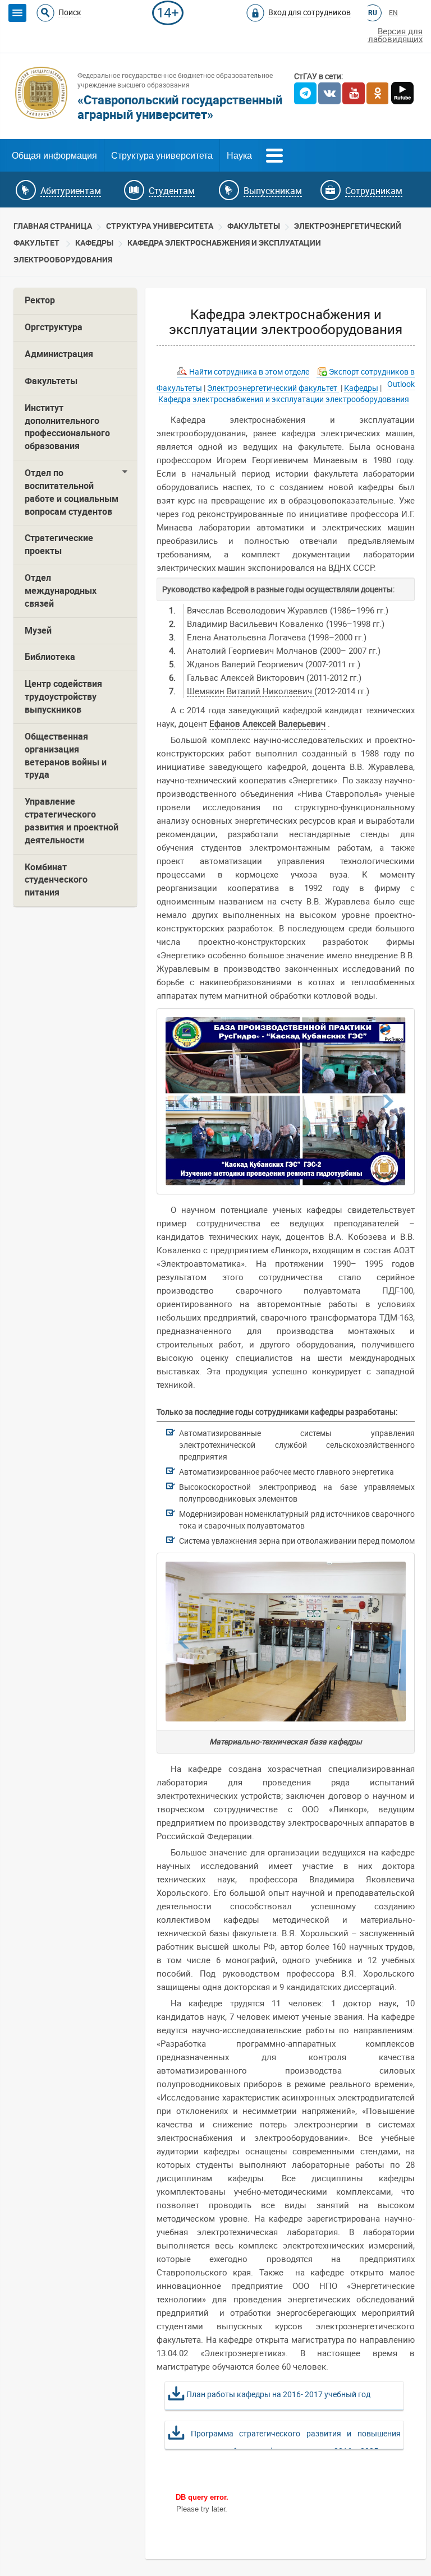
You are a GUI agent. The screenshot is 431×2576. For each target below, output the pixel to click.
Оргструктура (54, 327)
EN (393, 13)
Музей (38, 631)
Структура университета (162, 156)
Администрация (59, 354)
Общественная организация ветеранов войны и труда (66, 756)
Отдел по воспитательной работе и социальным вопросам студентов (72, 492)
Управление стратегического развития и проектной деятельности (72, 821)
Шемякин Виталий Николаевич (251, 691)
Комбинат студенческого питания (56, 880)
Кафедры (94, 243)
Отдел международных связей (61, 591)
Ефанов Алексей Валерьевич (267, 724)
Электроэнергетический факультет (273, 388)
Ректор (40, 300)
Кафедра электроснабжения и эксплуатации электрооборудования (284, 399)
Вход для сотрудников (310, 12)
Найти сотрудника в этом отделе (249, 372)
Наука (239, 156)
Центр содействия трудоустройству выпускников (63, 697)
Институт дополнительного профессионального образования (67, 427)
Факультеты (254, 226)
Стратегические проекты (59, 544)
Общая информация (54, 156)
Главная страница (53, 226)
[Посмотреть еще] (274, 154)
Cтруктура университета (160, 226)
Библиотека (50, 657)
